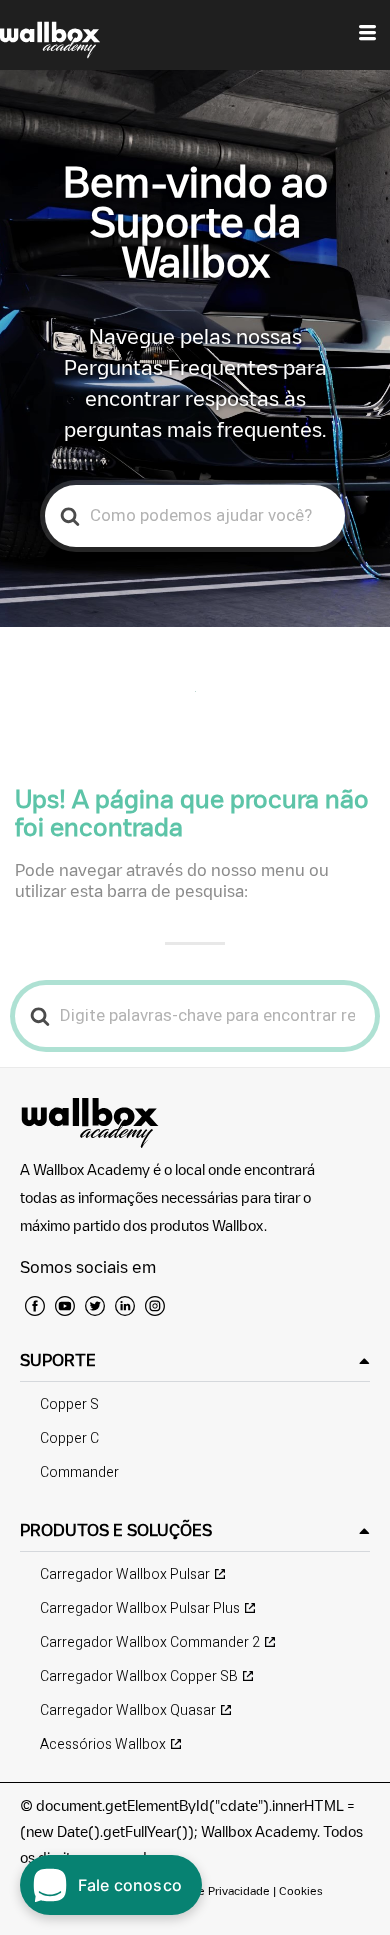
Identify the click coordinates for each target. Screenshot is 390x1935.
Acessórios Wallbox (103, 1744)
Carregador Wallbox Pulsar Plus (140, 1608)
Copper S (69, 1404)
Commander (79, 1472)
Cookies (301, 1890)
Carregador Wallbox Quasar (128, 1710)
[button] (195, 1360)
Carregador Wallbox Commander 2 (150, 1642)
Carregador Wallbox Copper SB (139, 1676)
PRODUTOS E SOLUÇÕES (116, 1530)
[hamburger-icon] (367, 35)
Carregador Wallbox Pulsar (125, 1574)
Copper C (69, 1438)
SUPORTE (58, 1360)
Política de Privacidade (209, 1890)
